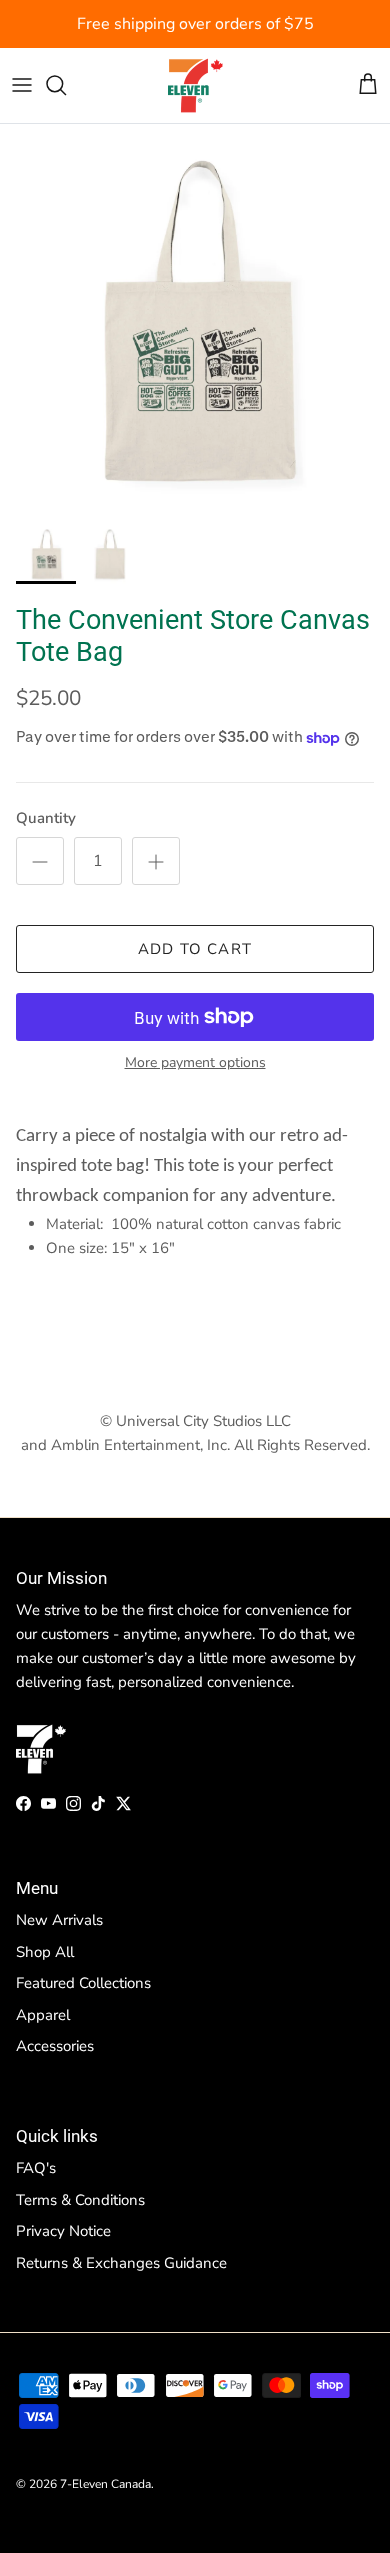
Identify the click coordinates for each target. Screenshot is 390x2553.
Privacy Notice (63, 2231)
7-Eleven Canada (105, 2484)
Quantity (46, 818)
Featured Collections (83, 1983)
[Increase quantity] (156, 861)
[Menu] (22, 85)
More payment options (195, 1063)
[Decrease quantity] (40, 861)
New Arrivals (59, 1920)
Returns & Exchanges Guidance (121, 2263)
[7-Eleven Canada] (195, 85)
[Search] (66, 85)
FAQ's (36, 2168)
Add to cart (195, 949)
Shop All (45, 1952)
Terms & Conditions (80, 2200)
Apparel (43, 2015)
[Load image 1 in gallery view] (195, 319)
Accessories (55, 2046)
